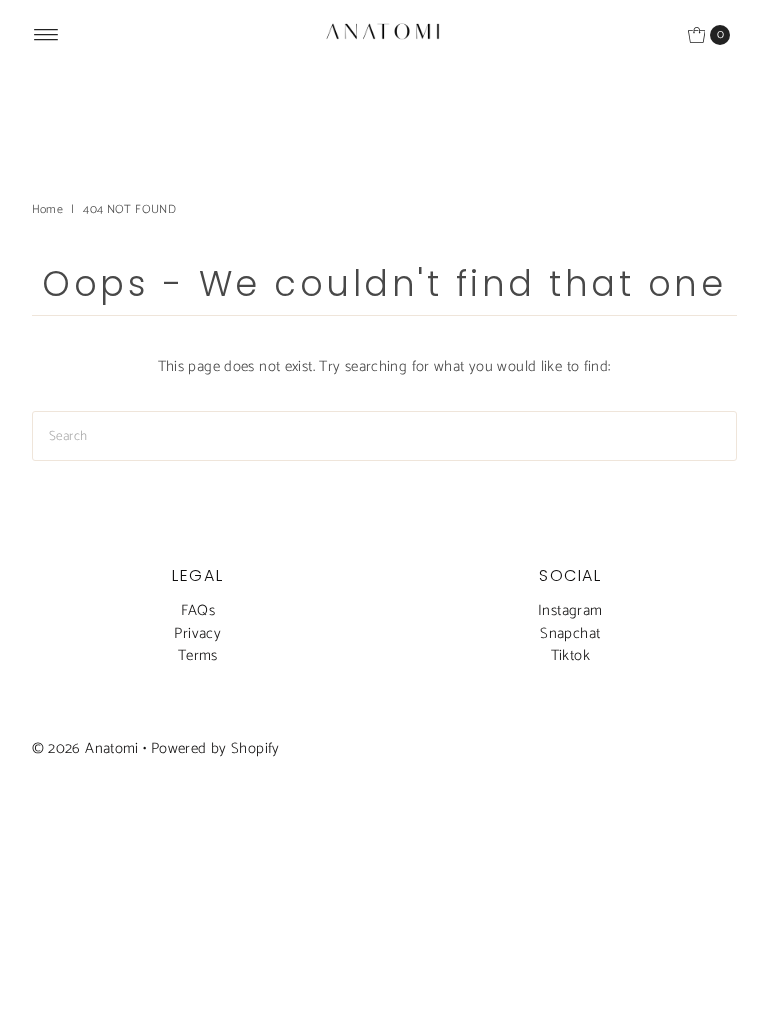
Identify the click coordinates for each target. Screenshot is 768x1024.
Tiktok (570, 655)
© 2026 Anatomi (85, 748)
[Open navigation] (46, 35)
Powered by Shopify (215, 748)
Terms (198, 655)
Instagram (570, 610)
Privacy (197, 633)
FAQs (198, 610)
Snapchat (570, 633)
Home (48, 209)
